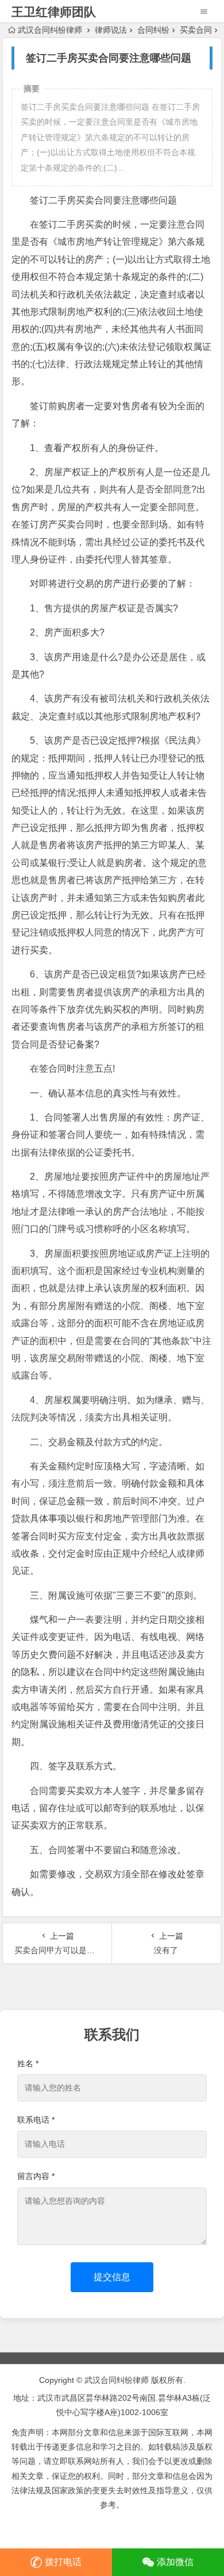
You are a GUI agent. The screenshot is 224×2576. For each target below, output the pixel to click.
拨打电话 (63, 2562)
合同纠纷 (153, 30)
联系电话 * (36, 2120)
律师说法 (111, 30)
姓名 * (28, 2063)
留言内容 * (36, 2176)
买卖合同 (196, 30)
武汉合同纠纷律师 (50, 30)
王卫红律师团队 (54, 12)
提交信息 (112, 2277)
